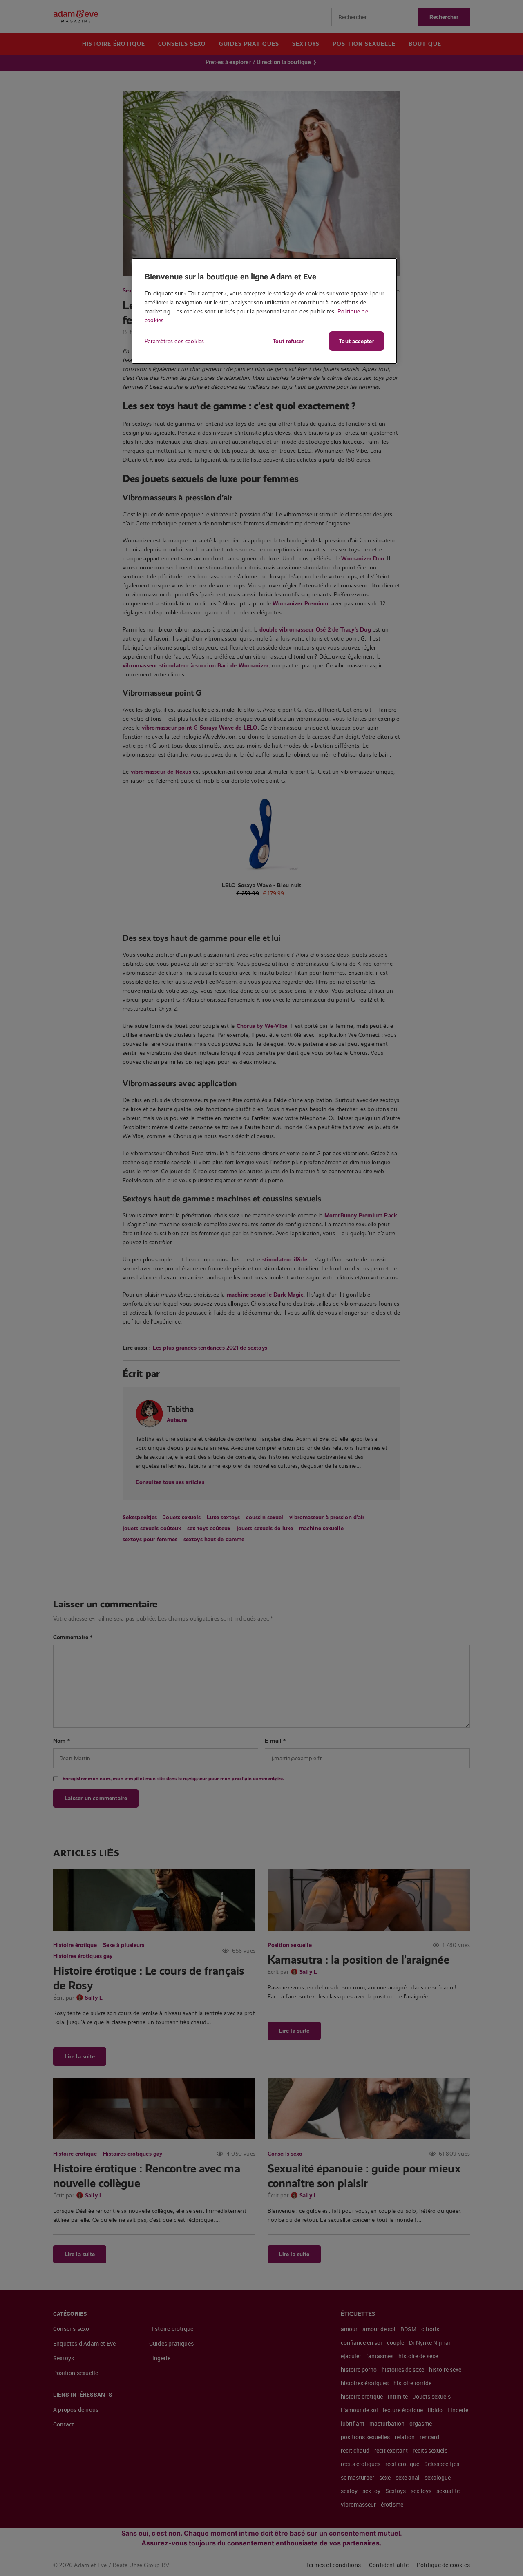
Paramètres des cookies (174, 341)
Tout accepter (356, 341)
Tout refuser (288, 341)
